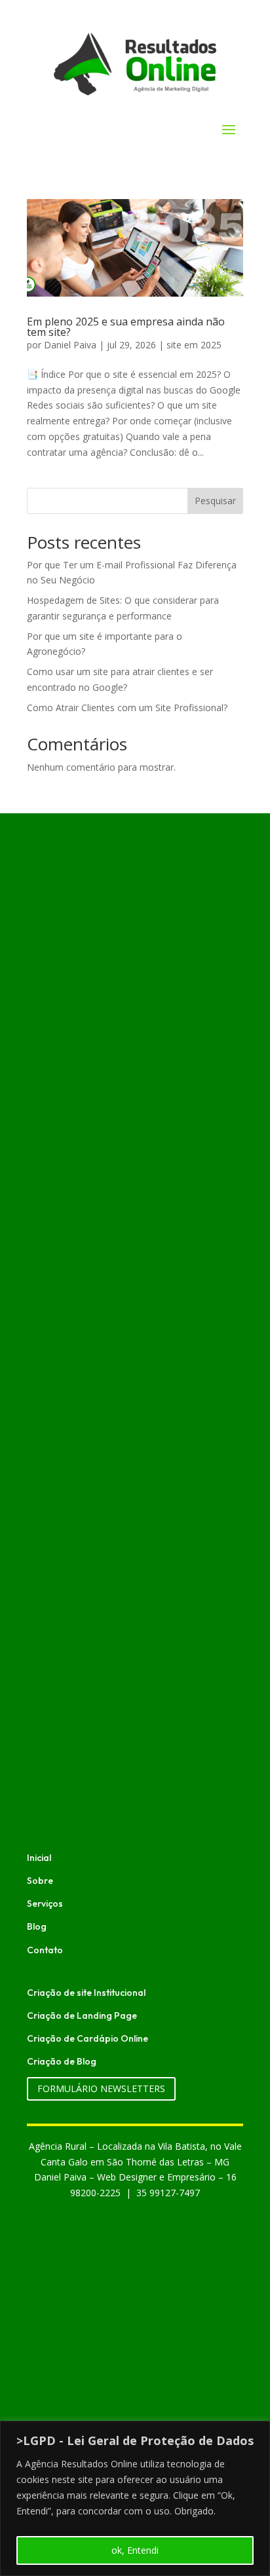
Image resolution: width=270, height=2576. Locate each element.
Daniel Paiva (70, 345)
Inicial (39, 1858)
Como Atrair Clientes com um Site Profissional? (127, 708)
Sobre (40, 1881)
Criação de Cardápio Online (87, 2038)
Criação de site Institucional (86, 1993)
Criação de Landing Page (82, 2015)
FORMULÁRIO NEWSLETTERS (101, 2088)
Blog (37, 1926)
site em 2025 (194, 345)
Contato (45, 1950)
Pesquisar (215, 501)
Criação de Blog (62, 2061)
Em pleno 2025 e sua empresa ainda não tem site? (126, 327)
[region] (135, 2498)
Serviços (45, 1904)
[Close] (256, 2432)
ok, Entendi (135, 2550)
